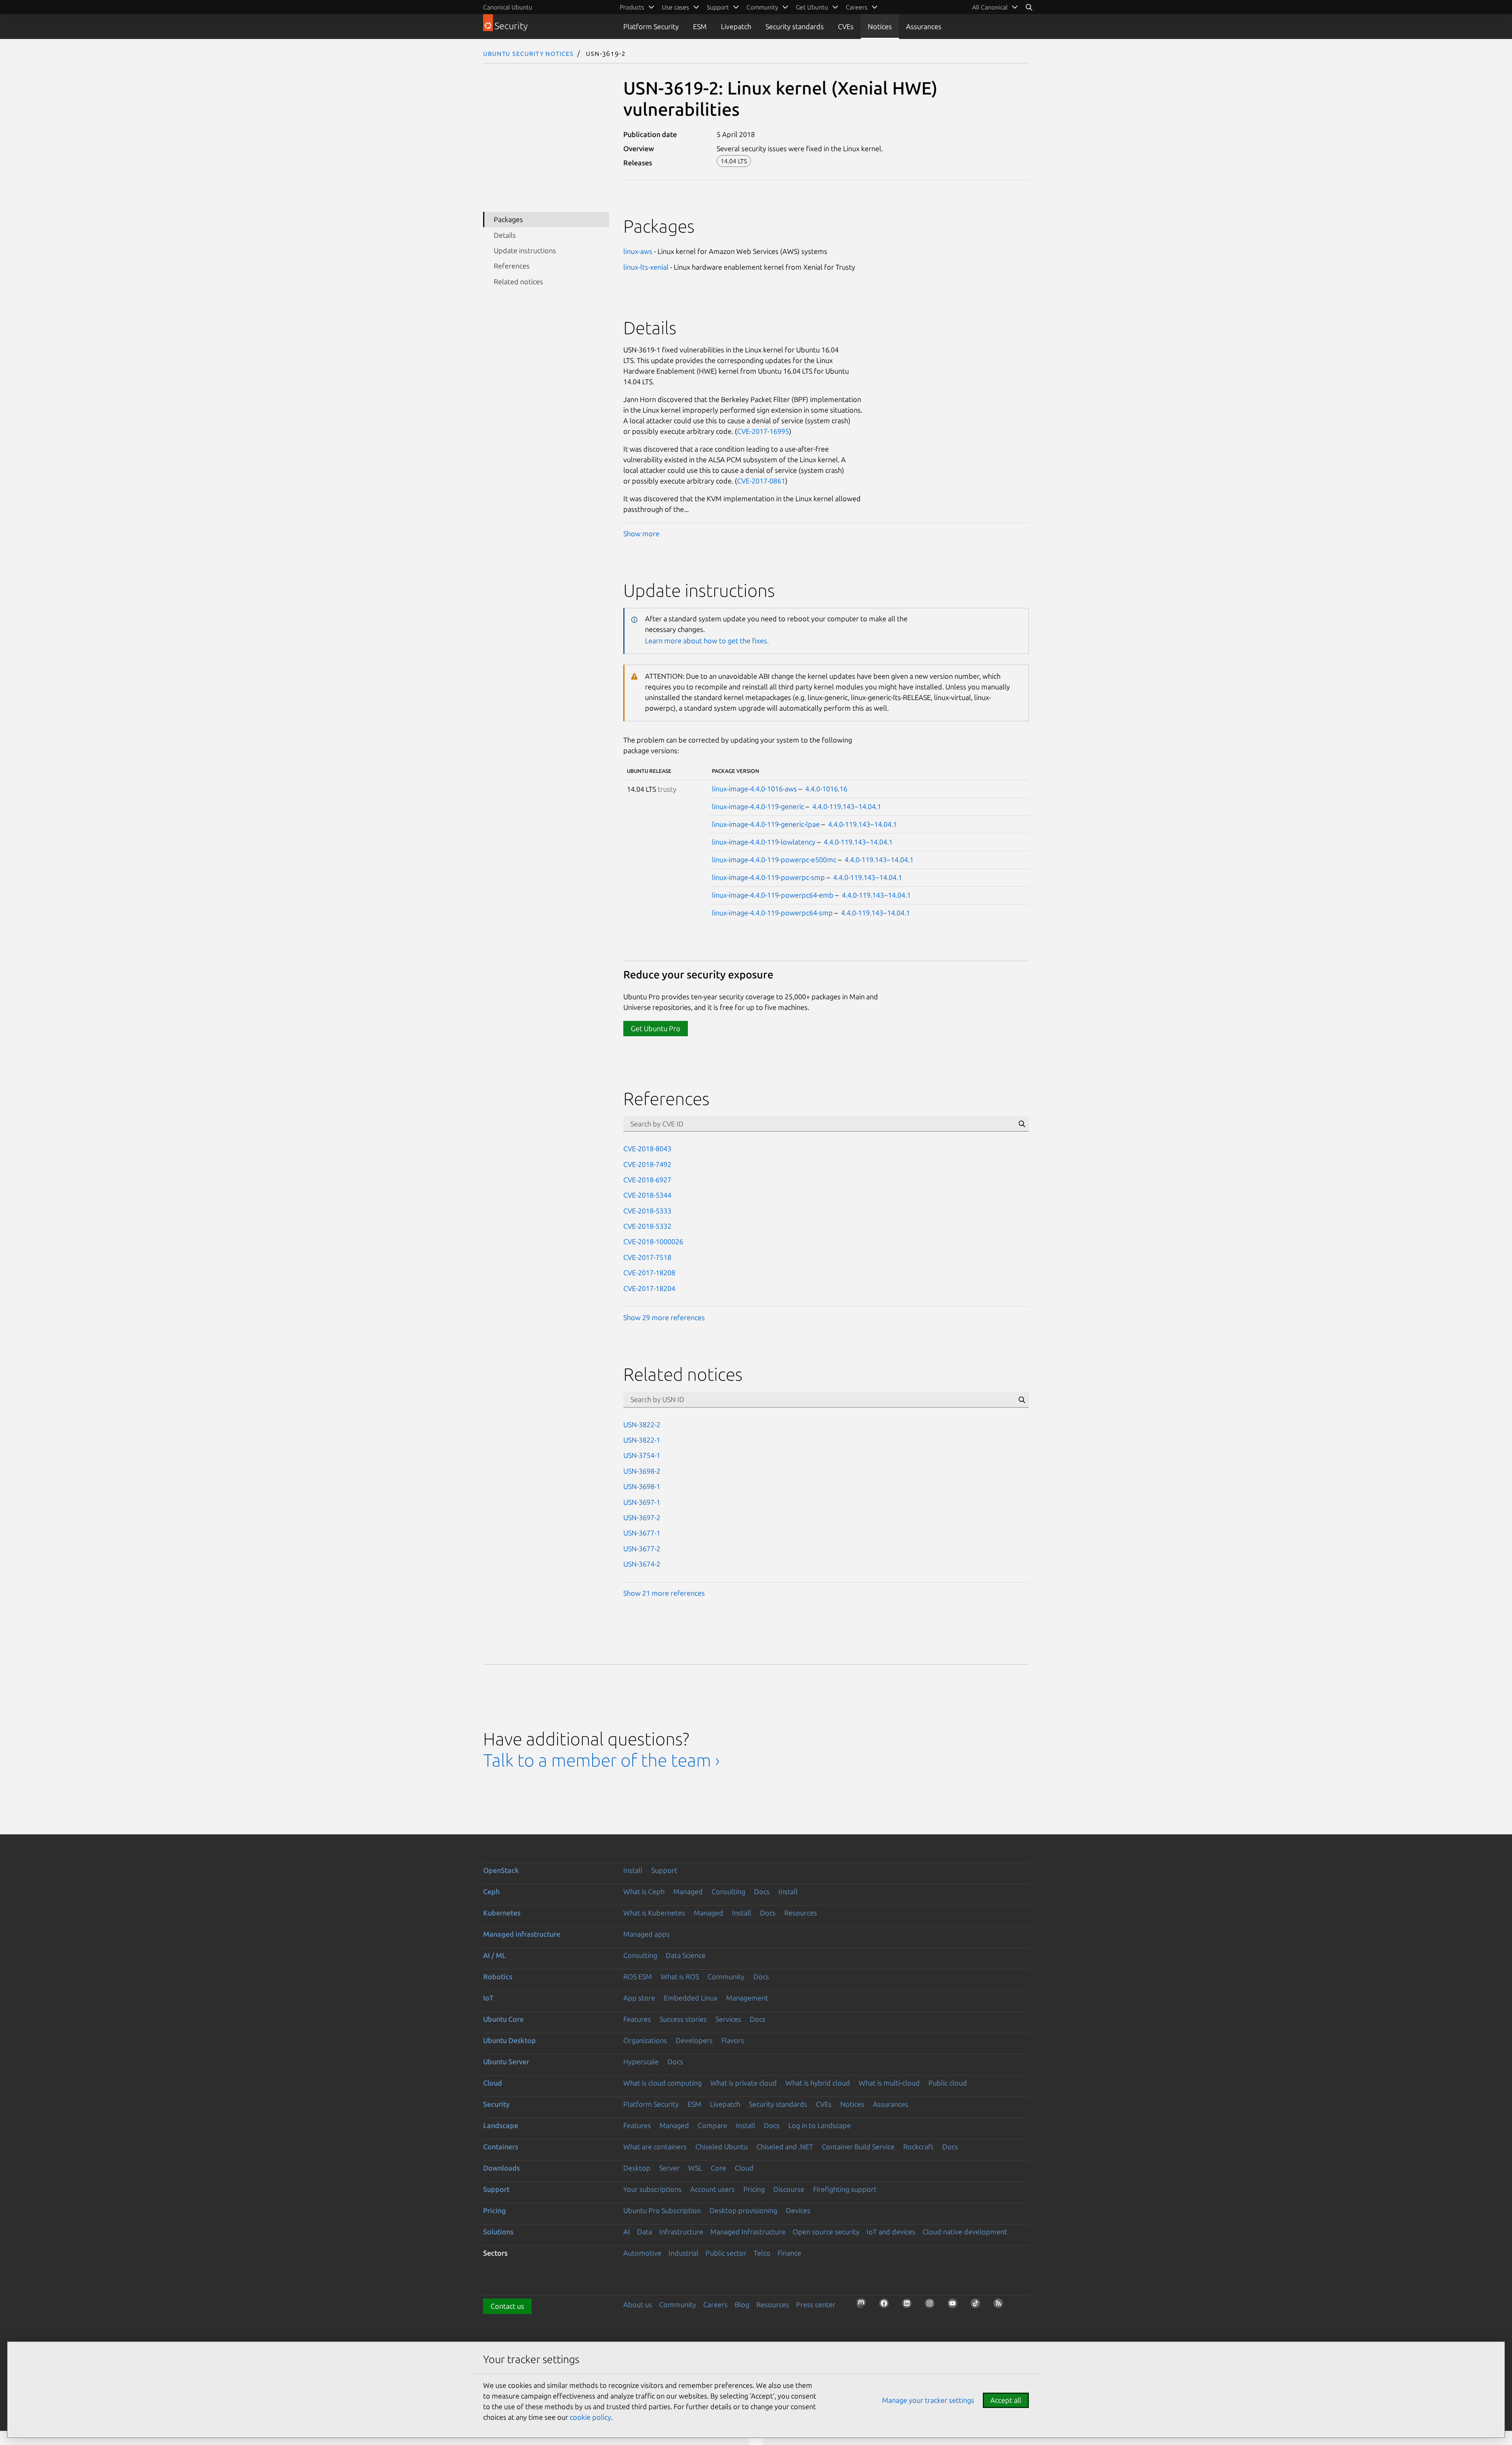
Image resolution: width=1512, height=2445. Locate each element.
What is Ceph (644, 1891)
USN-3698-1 (642, 1486)
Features (637, 2019)
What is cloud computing (662, 2083)
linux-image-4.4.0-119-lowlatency (764, 842)
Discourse (789, 2189)
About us (638, 2304)
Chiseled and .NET (785, 2147)
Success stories (683, 2019)
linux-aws (638, 251)
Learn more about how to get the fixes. (707, 641)
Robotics (498, 1976)
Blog (742, 2304)
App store (639, 1998)
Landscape (501, 2125)
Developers (694, 2040)
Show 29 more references (664, 1317)
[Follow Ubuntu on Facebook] (886, 2306)
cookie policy (590, 2417)
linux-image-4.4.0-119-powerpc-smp (768, 877)
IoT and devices (891, 2232)
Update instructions (525, 250)
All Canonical (990, 7)
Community (726, 1976)
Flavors (733, 2040)
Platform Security (651, 26)
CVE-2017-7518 (647, 1257)
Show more (641, 533)
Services (728, 2019)
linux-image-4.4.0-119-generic (758, 806)
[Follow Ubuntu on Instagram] (932, 2306)
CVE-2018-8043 (647, 1148)
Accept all (1006, 2400)
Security (496, 2104)
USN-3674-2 (642, 1564)
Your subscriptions (652, 2189)
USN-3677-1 (642, 1533)
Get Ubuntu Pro (656, 1028)
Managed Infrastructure (748, 2232)
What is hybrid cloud (818, 2083)
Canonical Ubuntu (508, 7)
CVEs (846, 26)
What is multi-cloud (889, 2083)
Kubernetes (502, 1913)
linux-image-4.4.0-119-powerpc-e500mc (774, 859)
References (512, 266)
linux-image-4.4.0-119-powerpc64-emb (773, 895)
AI (627, 2232)
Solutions (498, 2232)
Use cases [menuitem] (675, 7)
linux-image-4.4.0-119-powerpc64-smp (772, 913)
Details (505, 235)
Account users (712, 2189)
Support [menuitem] (718, 7)
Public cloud (948, 2083)
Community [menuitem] (762, 7)
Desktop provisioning (743, 2210)
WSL (695, 2168)
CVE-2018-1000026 (653, 1241)
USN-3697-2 (642, 1517)
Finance (789, 2253)
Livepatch (736, 26)
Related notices (518, 282)
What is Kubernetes (654, 1913)
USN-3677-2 (642, 1548)
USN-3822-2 (642, 1424)
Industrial (684, 2253)
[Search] (1029, 7)
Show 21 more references (664, 1593)
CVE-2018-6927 (647, 1180)
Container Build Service (858, 2147)
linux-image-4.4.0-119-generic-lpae (766, 824)
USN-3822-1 (642, 1440)
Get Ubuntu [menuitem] (812, 7)
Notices (880, 26)
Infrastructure (681, 2232)
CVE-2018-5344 (647, 1195)
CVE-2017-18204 (649, 1288)
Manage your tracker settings (928, 2400)
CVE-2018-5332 (647, 1226)
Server (669, 2168)
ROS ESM (638, 1976)
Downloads (501, 2168)
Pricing (754, 2189)
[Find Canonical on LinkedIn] (909, 2306)
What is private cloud (744, 2083)
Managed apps (647, 1934)
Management (747, 1998)
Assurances (924, 26)
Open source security (826, 2232)
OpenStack (501, 1870)
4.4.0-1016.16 (826, 789)
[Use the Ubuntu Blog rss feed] (1001, 2306)
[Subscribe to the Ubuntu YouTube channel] (955, 2306)
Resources (801, 1913)
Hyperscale (641, 2062)
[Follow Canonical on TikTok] (978, 2306)
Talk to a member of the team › (601, 1760)
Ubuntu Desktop (510, 2040)
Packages (508, 219)
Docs (762, 1891)
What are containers (655, 2147)
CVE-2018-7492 (647, 1164)
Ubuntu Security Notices (528, 53)
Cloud (493, 2083)
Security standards (795, 26)
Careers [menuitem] (857, 7)
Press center (816, 2304)
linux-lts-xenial (646, 267)
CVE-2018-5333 (647, 1211)
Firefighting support (845, 2189)
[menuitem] (995, 7)
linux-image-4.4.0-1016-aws (754, 789)
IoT (488, 1998)
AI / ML (495, 1955)
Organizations (645, 2040)
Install (633, 1870)
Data (645, 2232)
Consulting (728, 1891)
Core (718, 2168)
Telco (762, 2253)
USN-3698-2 (642, 1471)
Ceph (491, 1891)
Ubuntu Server (506, 2062)
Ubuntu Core (503, 2019)
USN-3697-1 (642, 1502)
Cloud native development (965, 2232)
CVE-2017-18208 (649, 1273)
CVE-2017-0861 (761, 481)
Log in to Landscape (820, 2125)
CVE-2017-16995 (763, 431)
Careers (715, 2304)
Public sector (726, 2253)
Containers (501, 2147)
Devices (798, 2210)
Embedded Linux (691, 1998)
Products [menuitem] (632, 7)
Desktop (637, 2168)
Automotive (642, 2253)
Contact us (507, 2306)
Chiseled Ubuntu (722, 2147)
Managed (688, 1891)
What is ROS (680, 1976)
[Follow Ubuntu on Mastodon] (863, 2306)
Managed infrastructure (522, 1934)
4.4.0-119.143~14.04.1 (847, 806)
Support (664, 1870)
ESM (700, 26)
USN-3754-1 (642, 1455)
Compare (712, 2125)
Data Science (686, 1955)
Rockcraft (918, 2147)
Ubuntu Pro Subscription (662, 2210)
